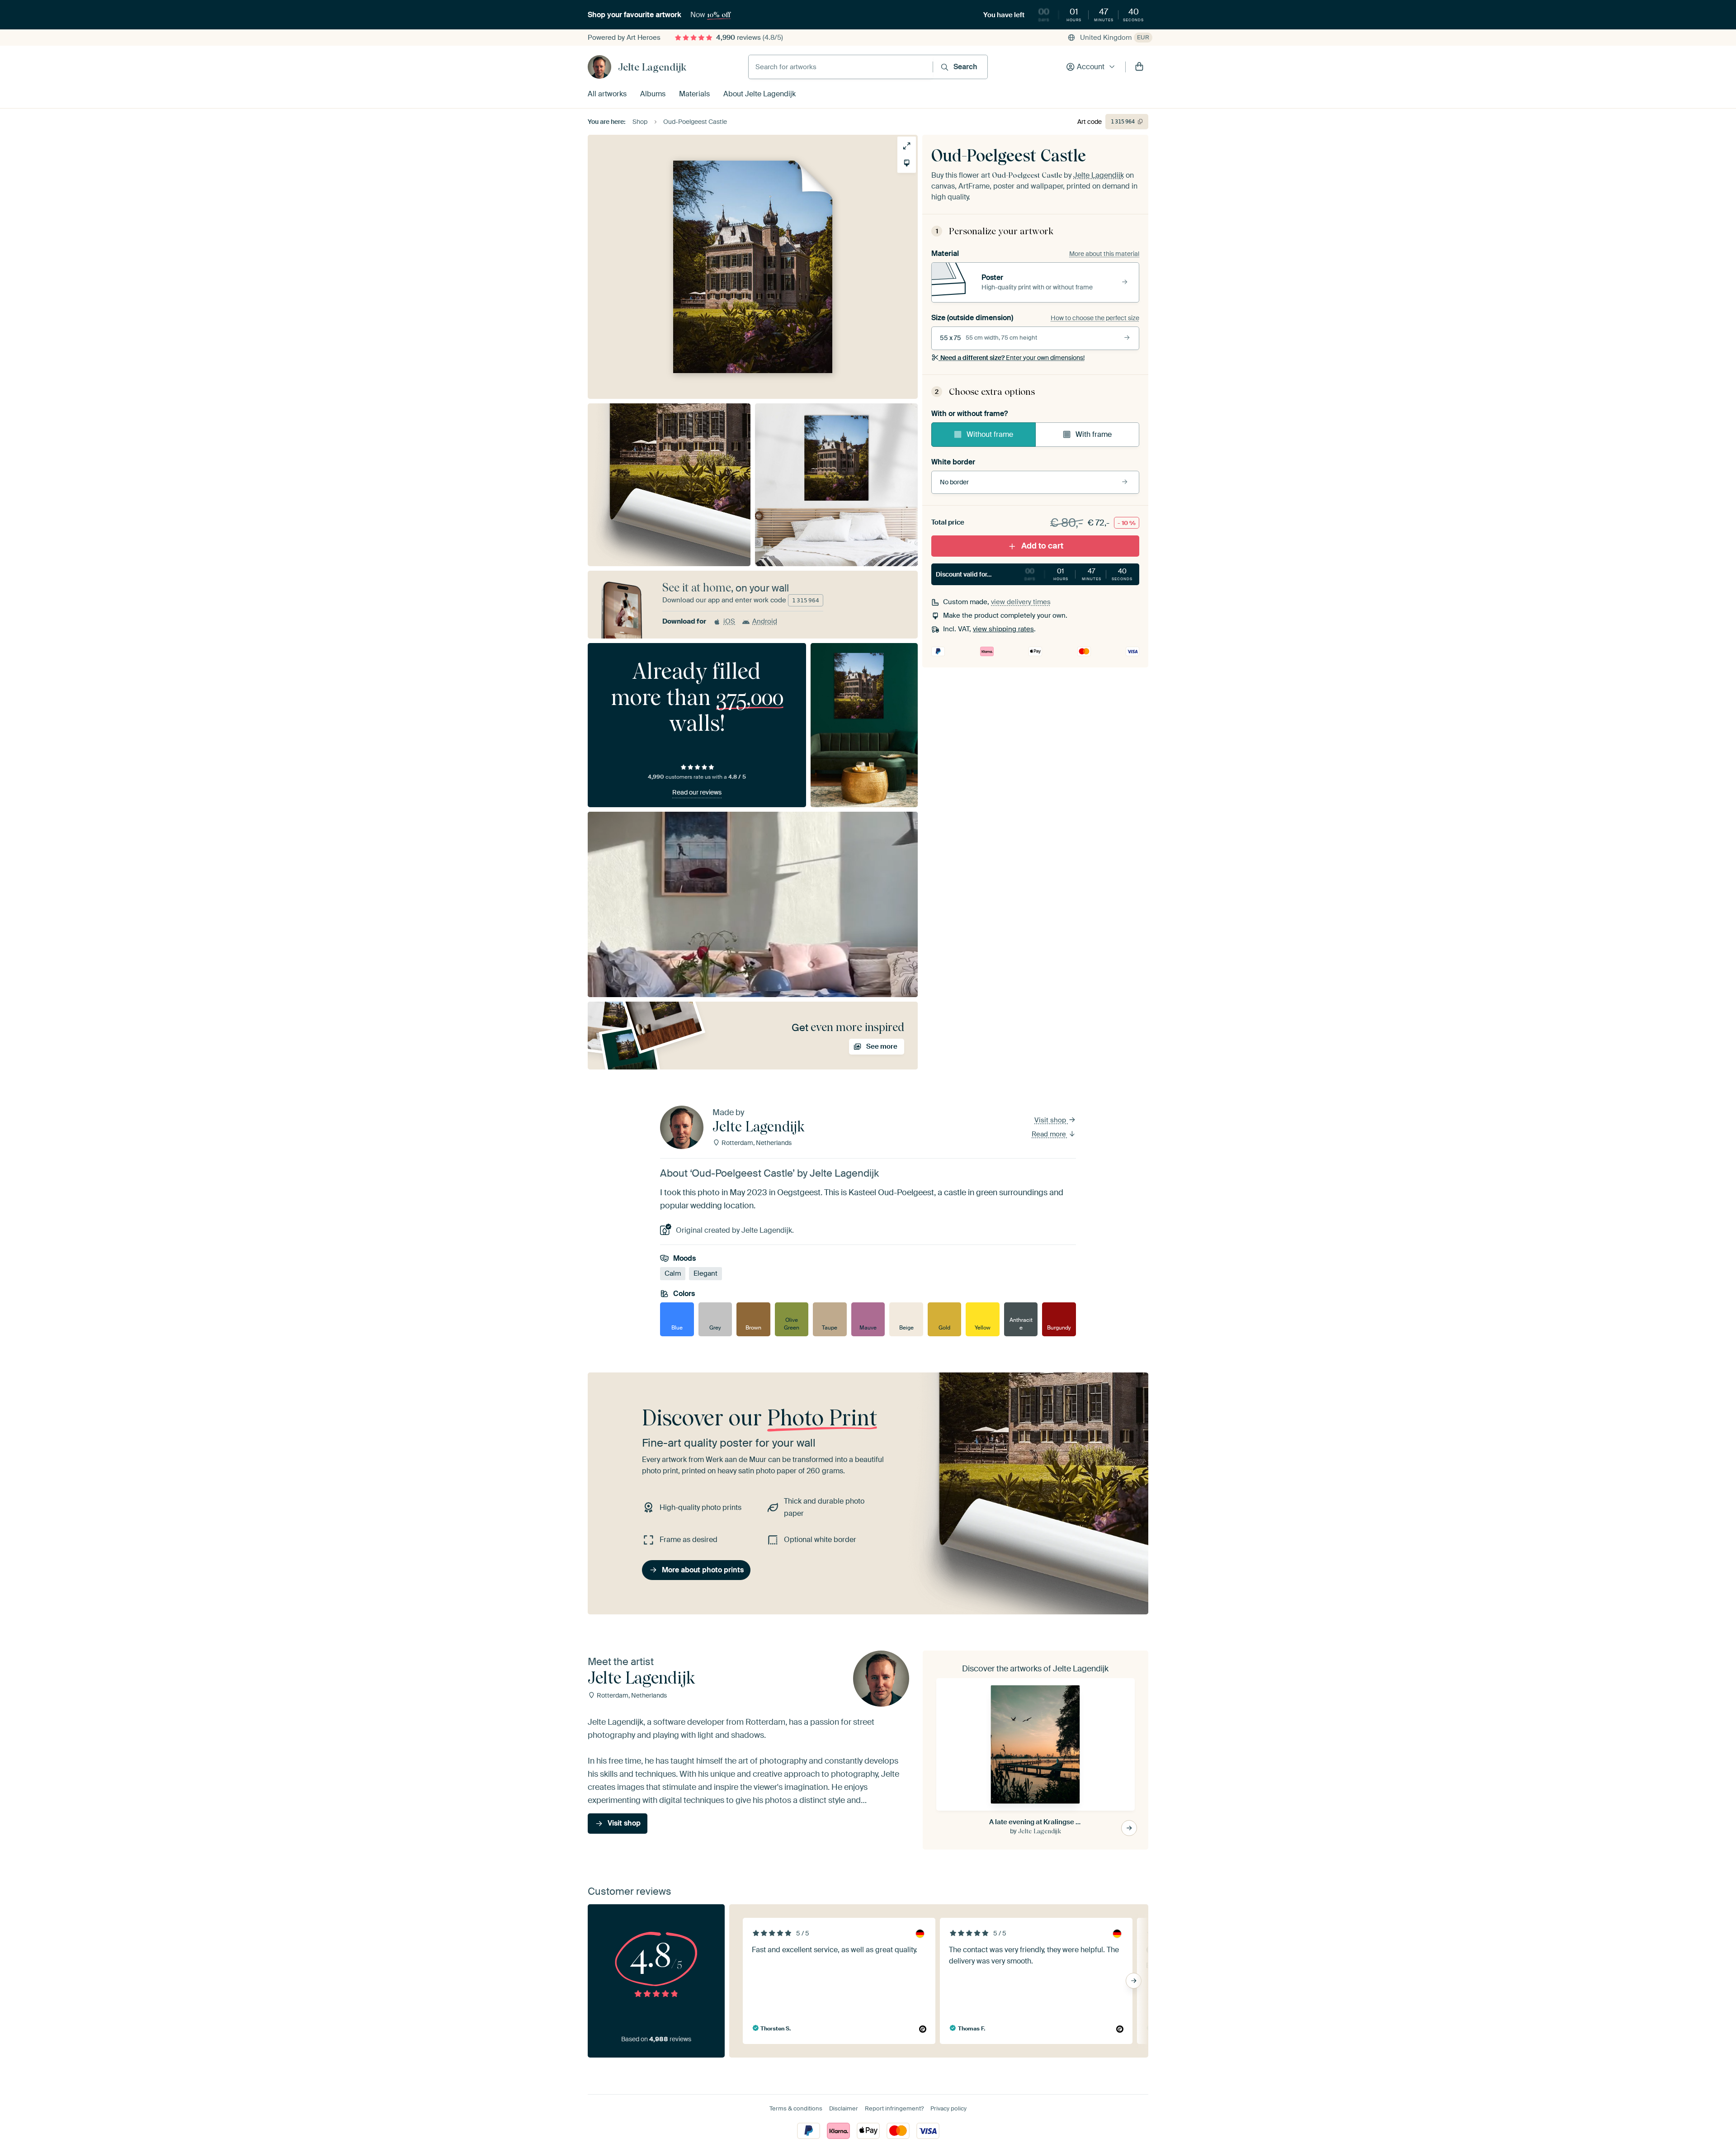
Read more (1050, 1134)
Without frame (990, 434)
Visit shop (1051, 1120)
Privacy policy (948, 2108)
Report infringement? (894, 2108)
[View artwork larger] (907, 146)
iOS (729, 621)
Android (765, 621)
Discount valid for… (1034, 574)
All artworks (607, 94)
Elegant (705, 1273)
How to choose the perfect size (1095, 318)
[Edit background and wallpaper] (907, 163)
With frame (1094, 434)
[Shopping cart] (1139, 67)
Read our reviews (697, 792)
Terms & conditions (796, 2108)
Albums (653, 94)
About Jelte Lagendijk (759, 94)
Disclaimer (844, 2108)
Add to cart (1042, 546)
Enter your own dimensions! (1012, 358)
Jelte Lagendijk (652, 67)
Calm (673, 1273)
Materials (694, 94)
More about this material (1104, 254)
